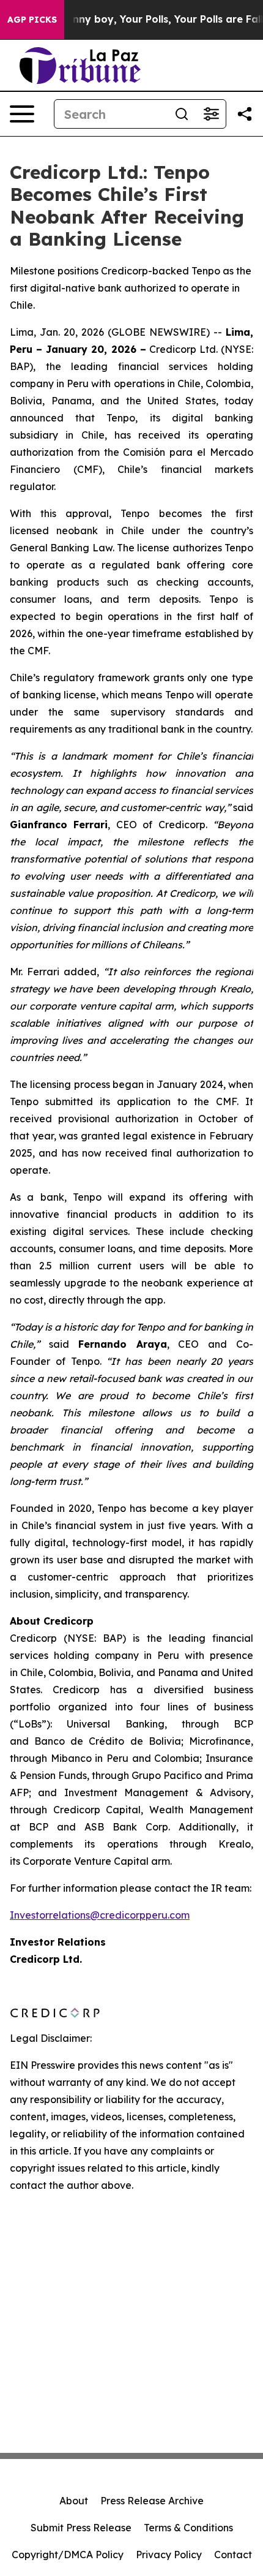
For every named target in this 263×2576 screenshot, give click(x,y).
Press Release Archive (152, 2501)
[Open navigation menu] (22, 114)
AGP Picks (32, 20)
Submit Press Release (81, 2528)
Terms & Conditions (188, 2528)
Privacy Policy (169, 2555)
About (74, 2501)
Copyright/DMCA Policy (68, 2555)
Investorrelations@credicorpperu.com (100, 1915)
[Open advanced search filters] (211, 114)
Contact (233, 2555)
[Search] (182, 114)
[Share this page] (245, 114)
